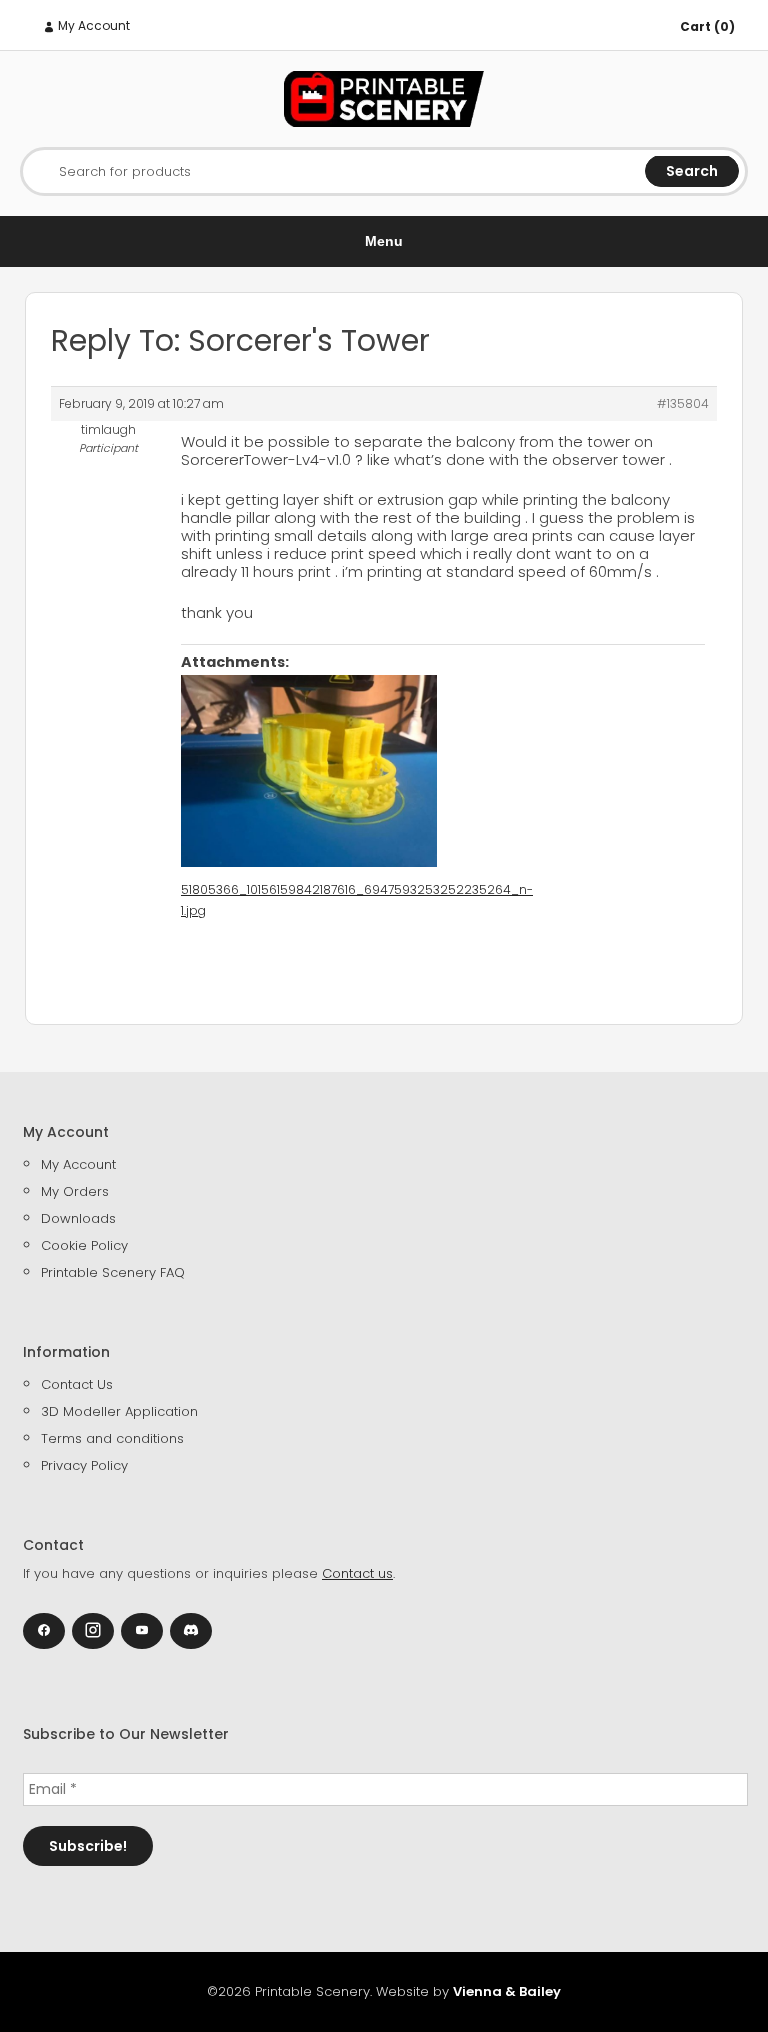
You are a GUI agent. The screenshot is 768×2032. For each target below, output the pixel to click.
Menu (384, 241)
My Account (92, 25)
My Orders (75, 1191)
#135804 (683, 403)
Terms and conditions (112, 1438)
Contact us (357, 1573)
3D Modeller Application (119, 1411)
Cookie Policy (84, 1245)
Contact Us (77, 1384)
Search (692, 171)
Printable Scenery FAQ (113, 1272)
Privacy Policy (84, 1465)
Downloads (78, 1218)
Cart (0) (707, 26)
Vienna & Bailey (507, 1991)
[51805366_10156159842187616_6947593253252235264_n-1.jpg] (309, 771)
